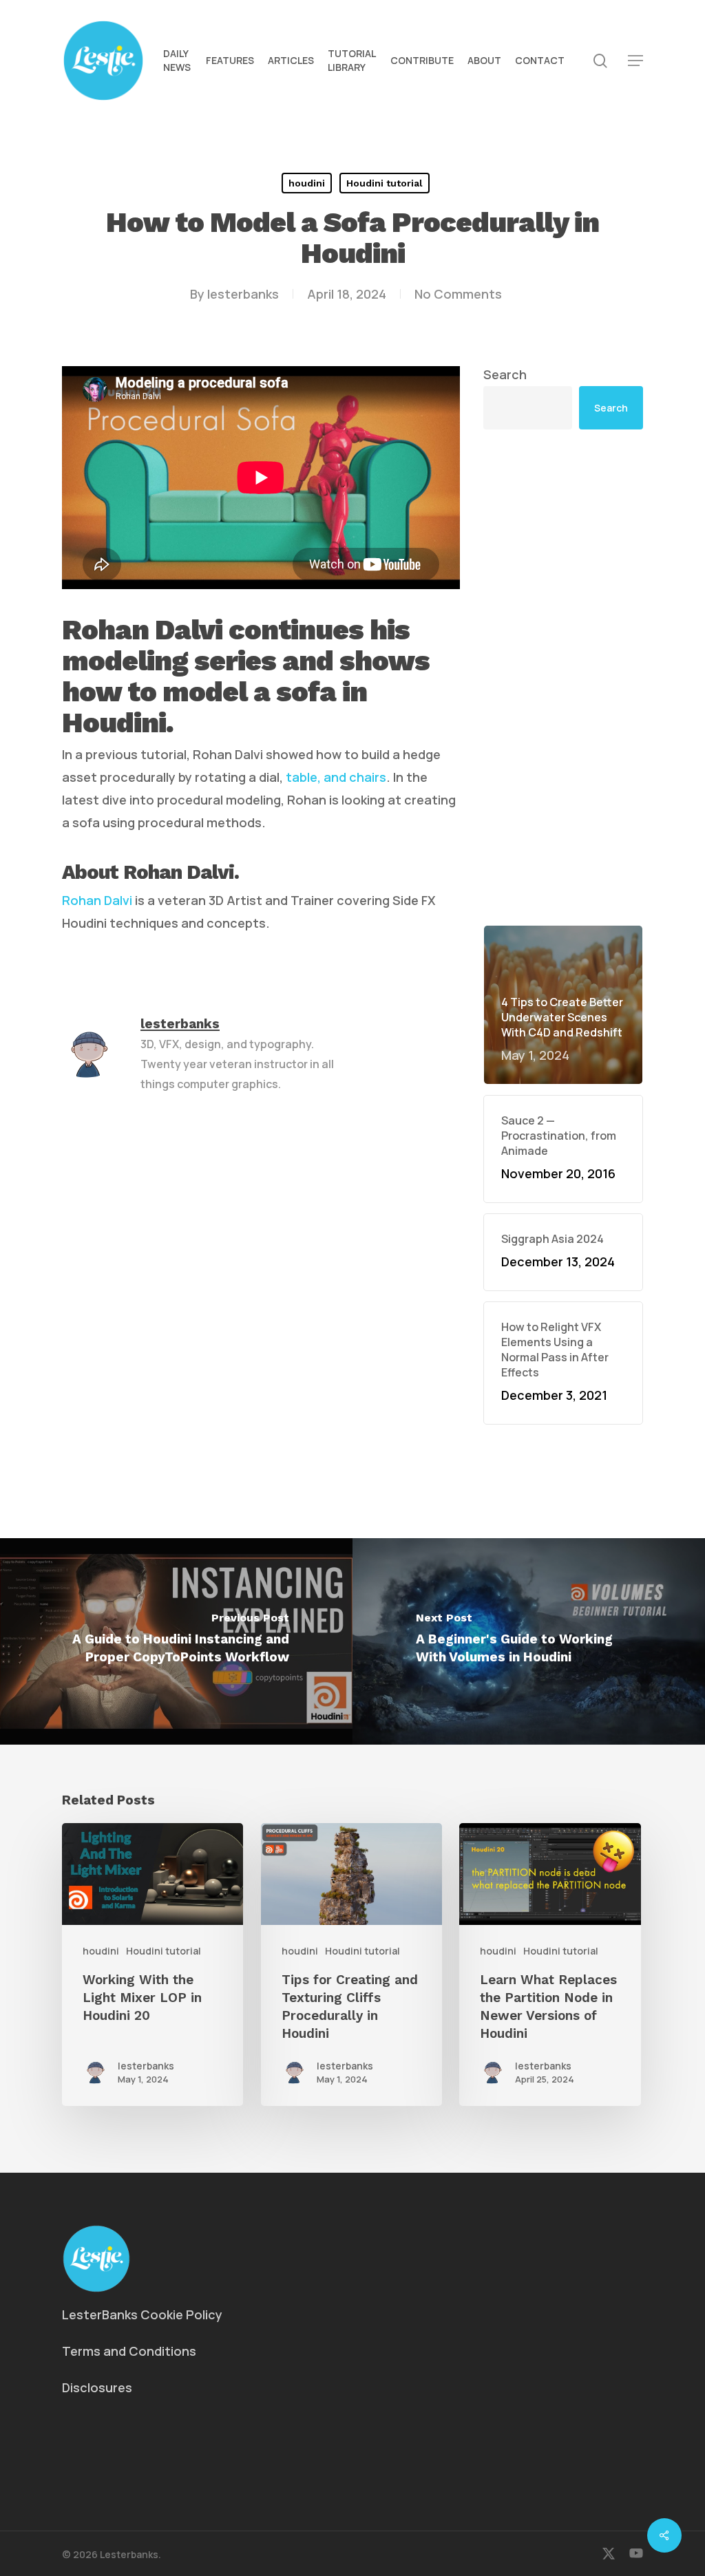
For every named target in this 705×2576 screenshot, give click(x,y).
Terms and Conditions (129, 2351)
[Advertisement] (563, 677)
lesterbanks (243, 294)
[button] (635, 61)
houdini (307, 183)
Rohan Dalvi (97, 900)
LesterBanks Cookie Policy (142, 2314)
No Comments (458, 294)
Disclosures (97, 2387)
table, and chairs (336, 777)
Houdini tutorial (385, 183)
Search (505, 374)
